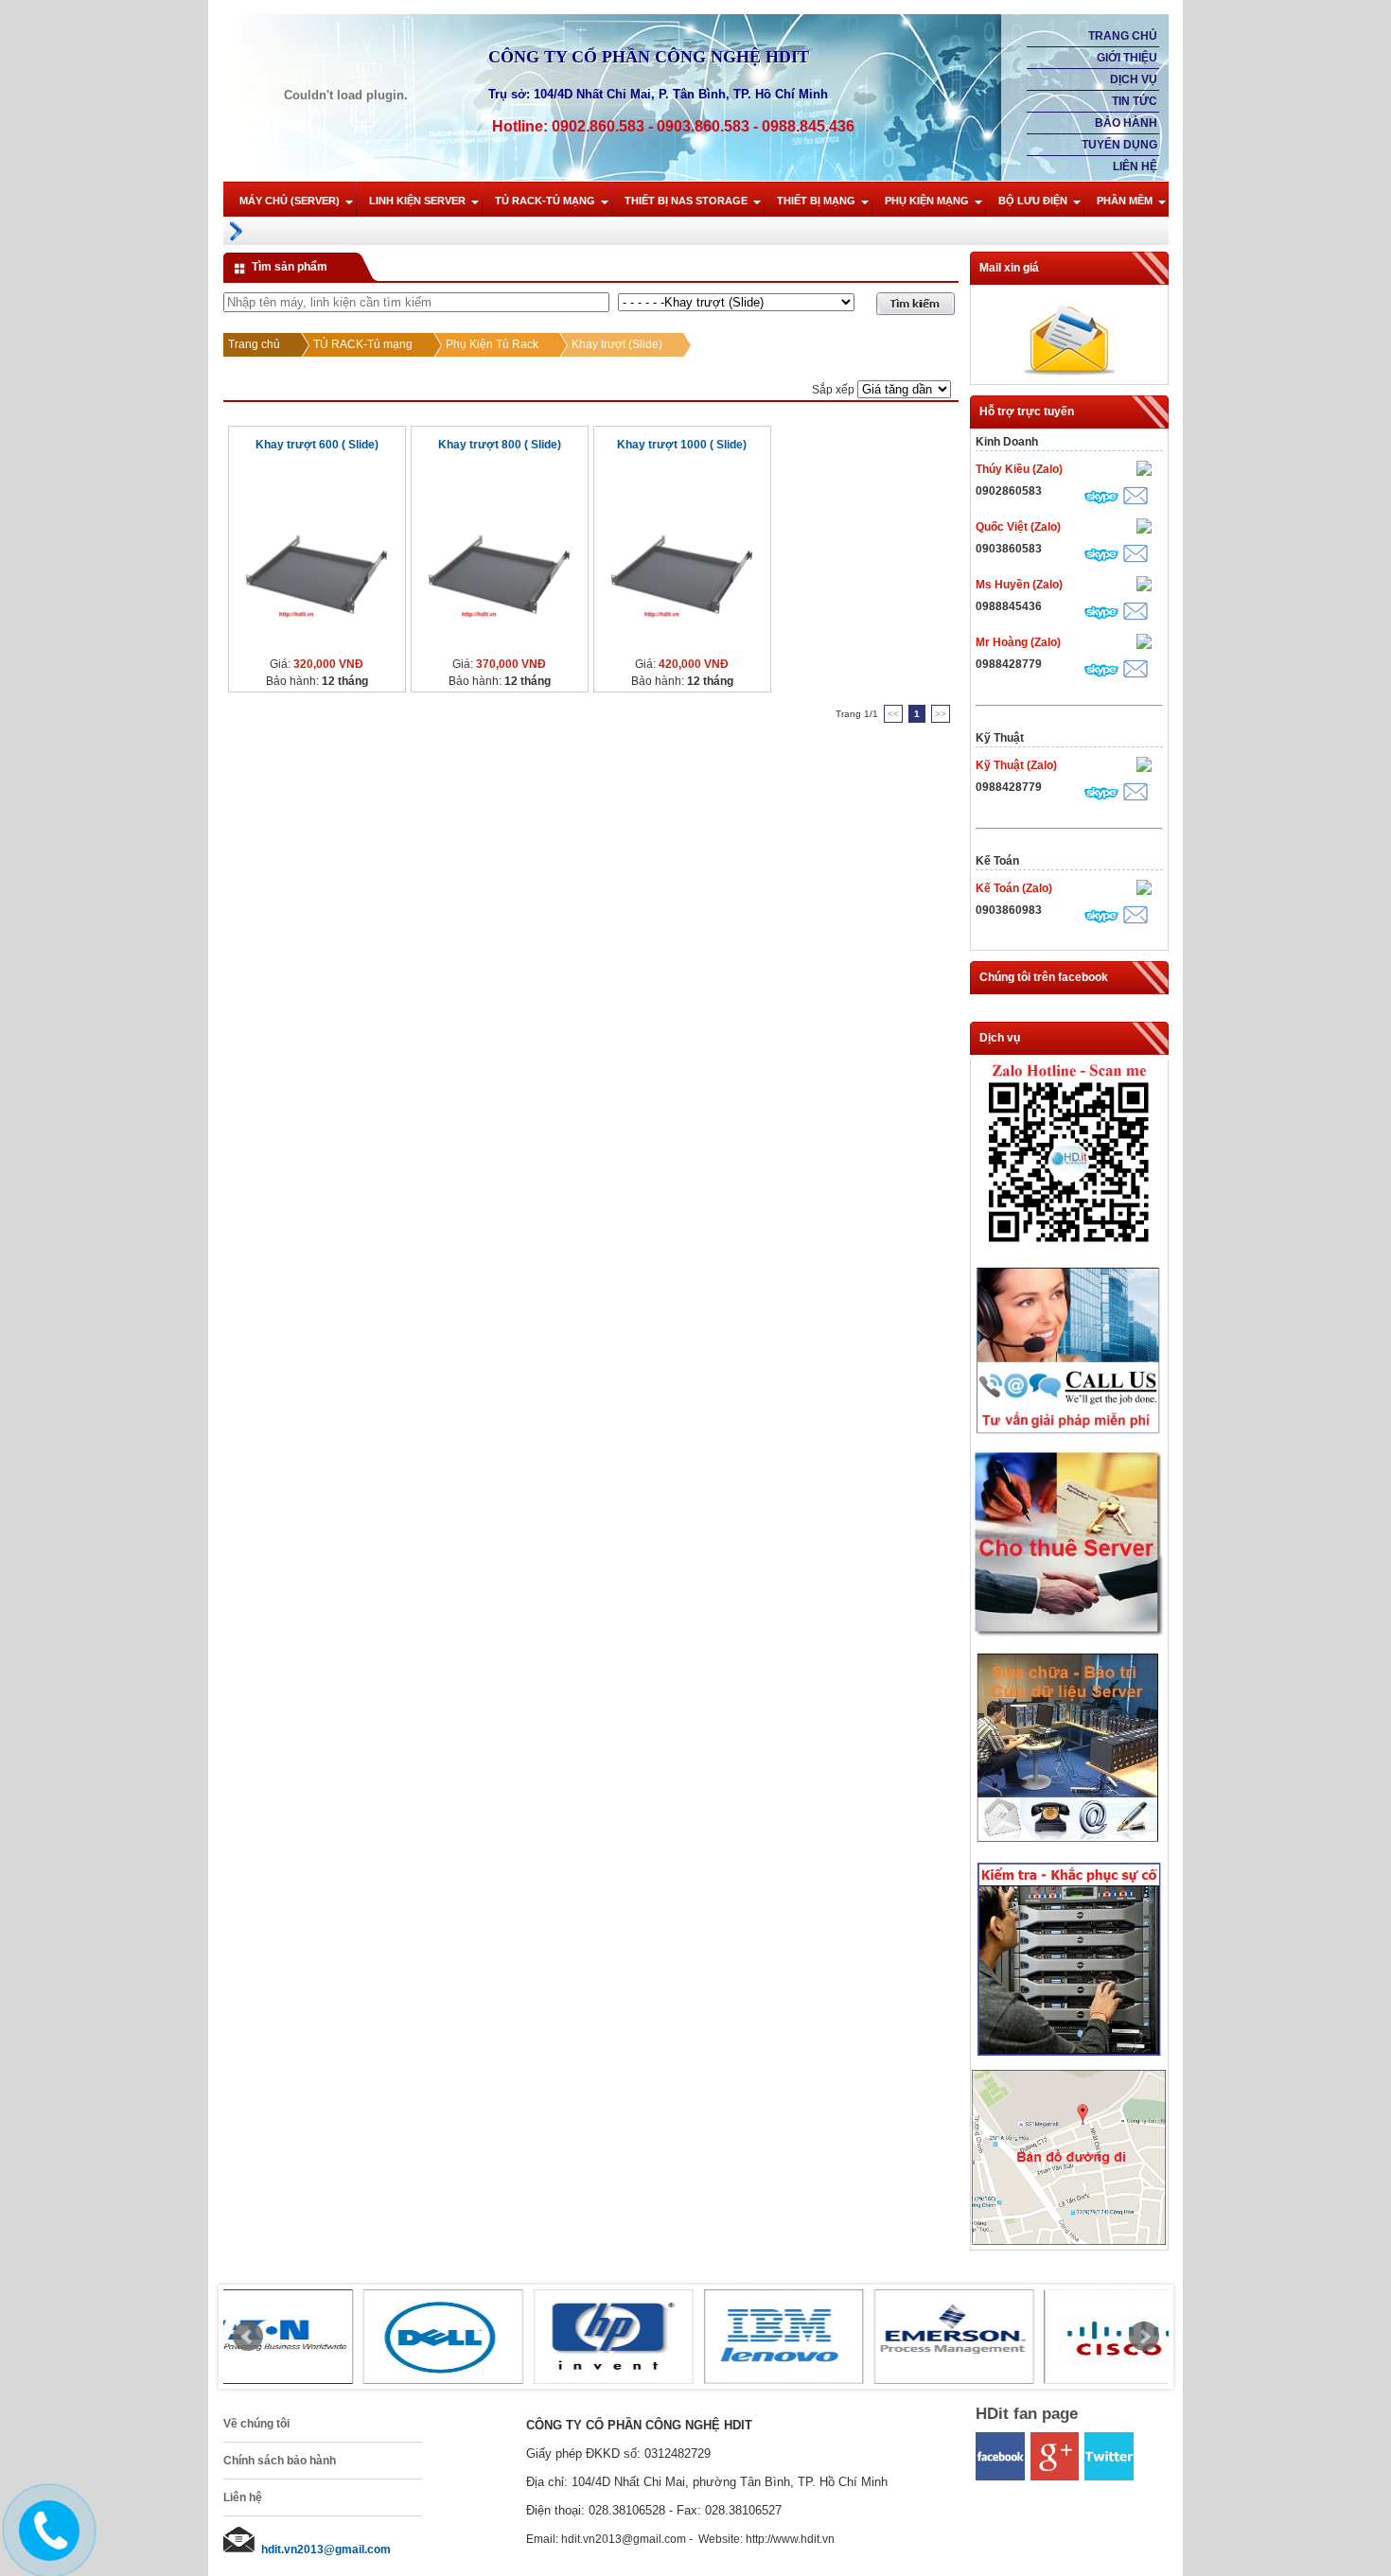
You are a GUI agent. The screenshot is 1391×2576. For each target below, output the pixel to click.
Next (1144, 2337)
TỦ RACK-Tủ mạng (545, 201)
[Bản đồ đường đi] (1069, 2241)
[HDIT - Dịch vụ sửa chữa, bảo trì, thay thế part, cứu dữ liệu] (1069, 1847)
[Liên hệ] (44, 2546)
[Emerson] (815, 2337)
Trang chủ (1123, 36)
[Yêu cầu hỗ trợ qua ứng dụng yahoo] (1144, 471)
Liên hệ (1135, 166)
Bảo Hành (1126, 123)
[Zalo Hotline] (1069, 1249)
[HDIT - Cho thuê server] (1069, 1634)
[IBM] (644, 2337)
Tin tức (1135, 101)
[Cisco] (985, 2337)
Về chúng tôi (256, 2424)
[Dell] (304, 2337)
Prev (248, 2337)
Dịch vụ (1134, 79)
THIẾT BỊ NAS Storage (686, 201)
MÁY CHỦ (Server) (290, 201)
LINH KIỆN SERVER (417, 201)
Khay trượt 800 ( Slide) (500, 445)
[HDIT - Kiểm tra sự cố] (1069, 2057)
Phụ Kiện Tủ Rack (492, 344)
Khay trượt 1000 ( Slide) (682, 445)
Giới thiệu (1127, 58)
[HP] (474, 2337)
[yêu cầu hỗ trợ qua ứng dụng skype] (1101, 499)
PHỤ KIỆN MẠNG (927, 201)
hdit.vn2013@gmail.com (326, 2550)
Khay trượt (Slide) (617, 344)
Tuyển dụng (1119, 145)
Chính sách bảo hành (280, 2461)
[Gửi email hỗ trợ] (1136, 498)
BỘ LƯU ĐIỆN (1033, 201)
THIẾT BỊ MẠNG (816, 201)
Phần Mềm (1125, 201)
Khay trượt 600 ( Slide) (317, 445)
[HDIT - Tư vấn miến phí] (1069, 1436)
